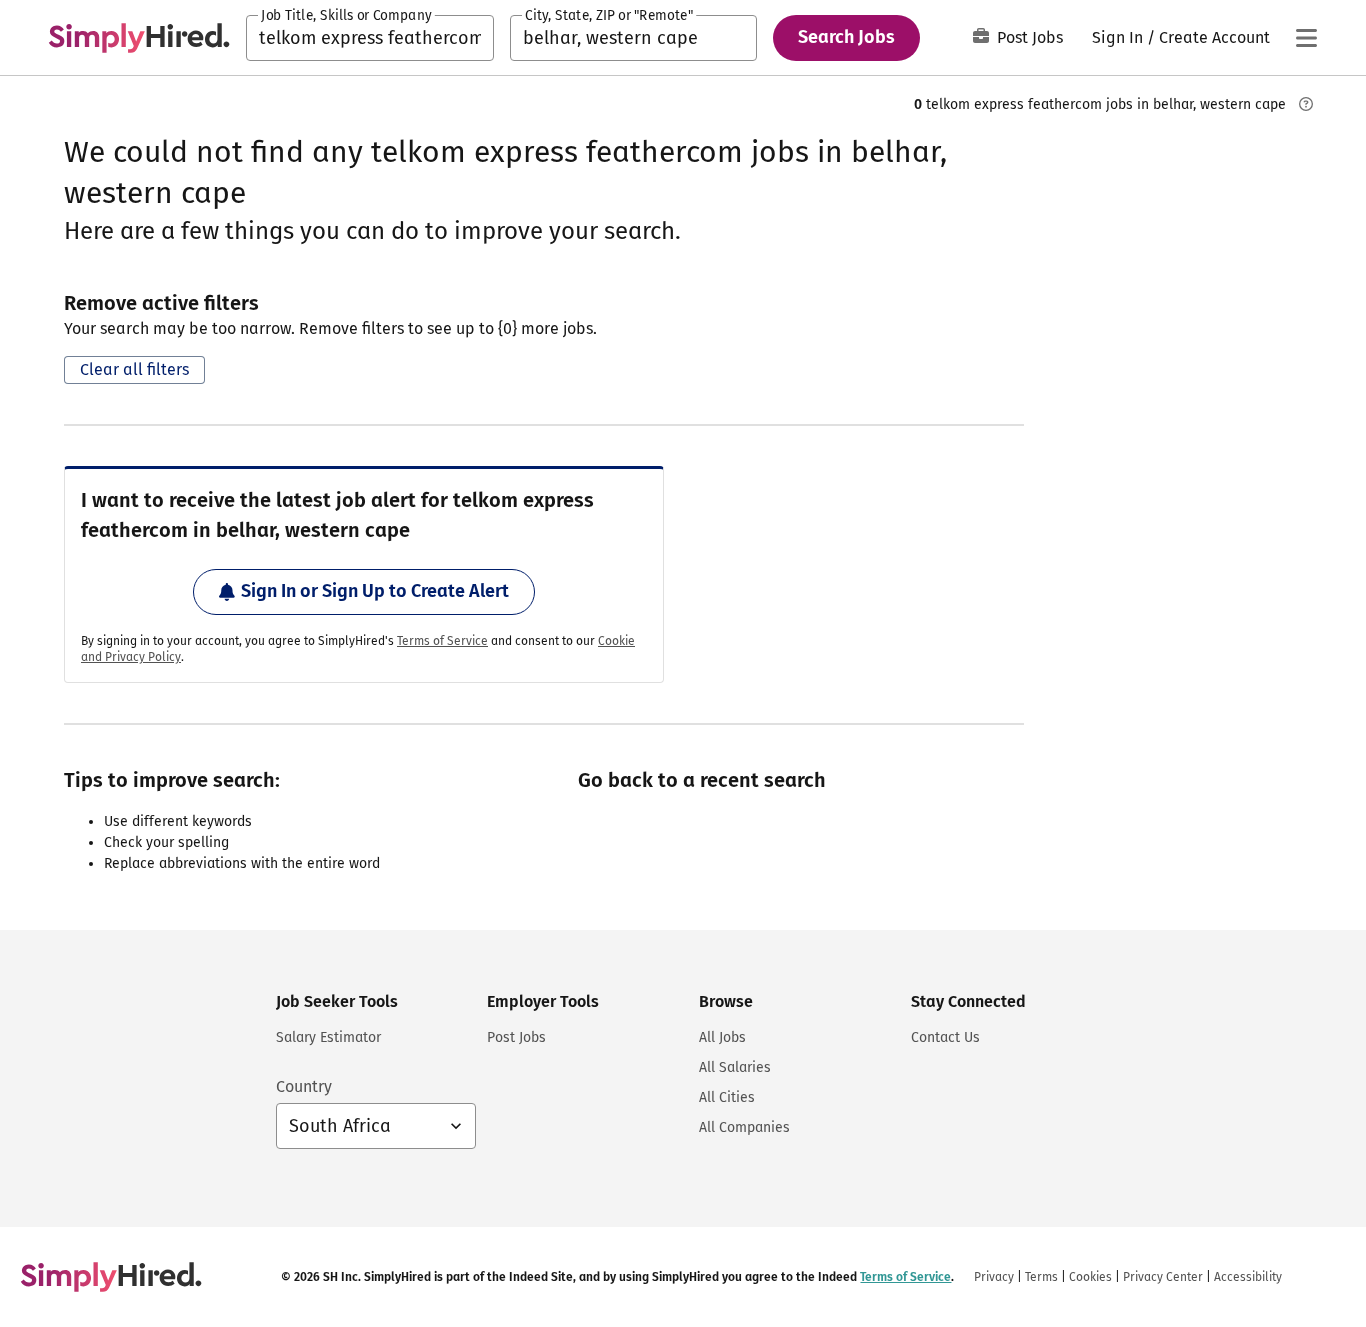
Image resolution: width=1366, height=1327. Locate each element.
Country (304, 1086)
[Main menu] (1306, 38)
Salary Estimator (328, 1037)
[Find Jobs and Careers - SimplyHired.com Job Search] (139, 38)
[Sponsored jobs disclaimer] (1306, 104)
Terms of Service (442, 641)
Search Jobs (846, 37)
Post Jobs (1030, 37)
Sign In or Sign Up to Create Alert (375, 591)
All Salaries (735, 1067)
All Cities (727, 1097)
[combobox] (370, 38)
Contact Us (945, 1037)
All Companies (744, 1127)
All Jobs (722, 1037)
